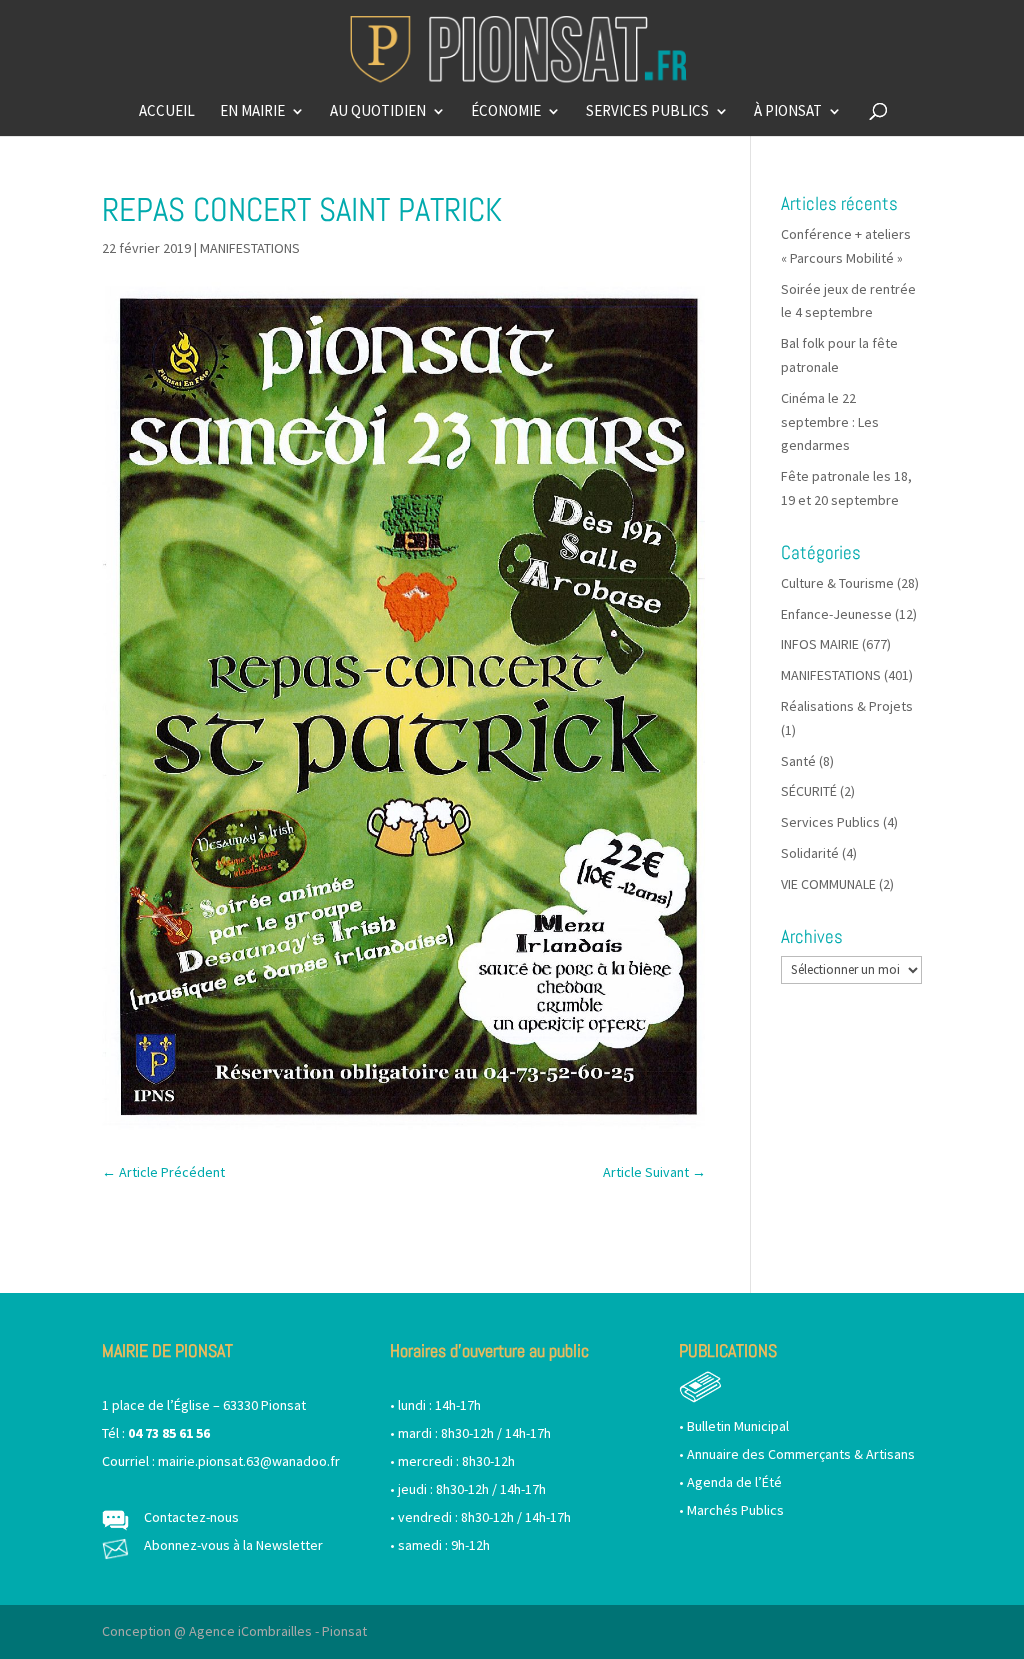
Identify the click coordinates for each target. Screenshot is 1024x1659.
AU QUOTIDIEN (378, 112)
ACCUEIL (167, 112)
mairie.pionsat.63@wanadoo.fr (249, 1461)
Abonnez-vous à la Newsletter (233, 1545)
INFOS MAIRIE (820, 644)
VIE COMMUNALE (828, 884)
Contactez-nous (191, 1517)
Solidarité (810, 853)
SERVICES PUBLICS (647, 112)
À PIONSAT (788, 112)
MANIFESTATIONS (250, 248)
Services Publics (830, 822)
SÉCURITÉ (809, 791)
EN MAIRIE (252, 112)
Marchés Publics (735, 1510)
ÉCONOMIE (506, 112)
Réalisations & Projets (847, 706)
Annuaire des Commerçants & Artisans (801, 1454)
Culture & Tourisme (837, 583)
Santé (798, 761)
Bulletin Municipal (738, 1426)
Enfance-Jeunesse (836, 614)
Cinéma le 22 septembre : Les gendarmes (830, 422)
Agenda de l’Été (734, 1482)
